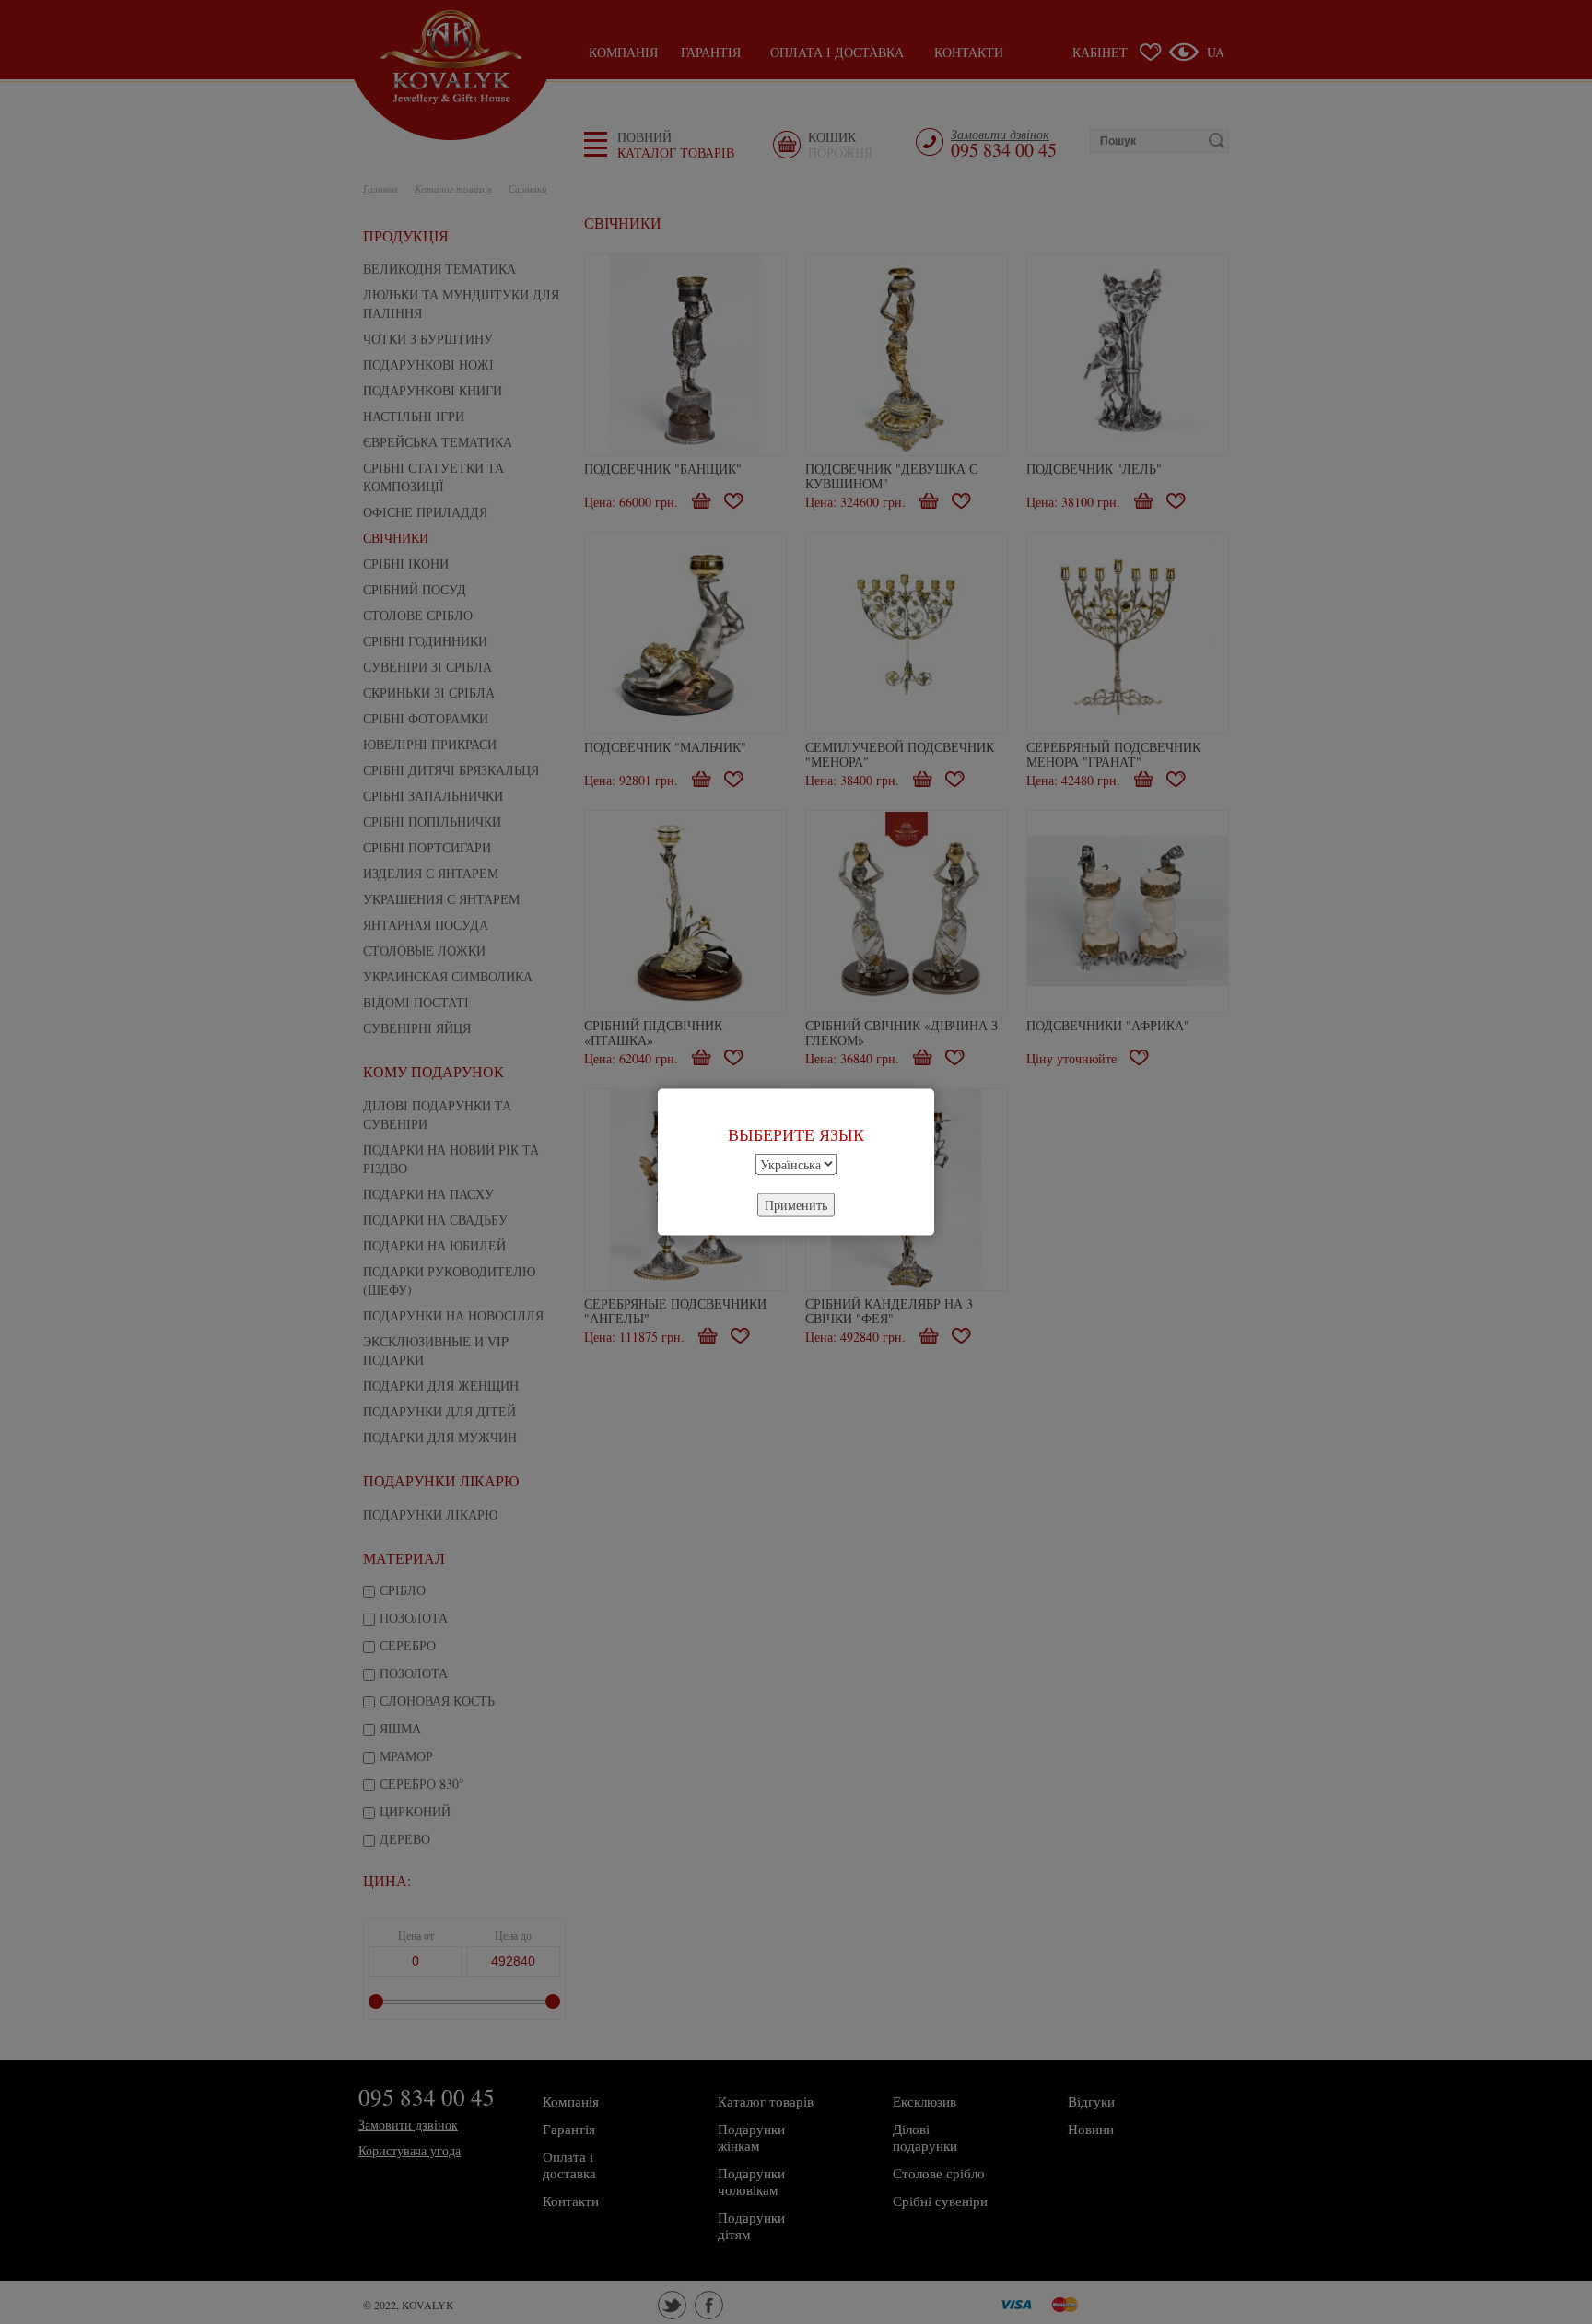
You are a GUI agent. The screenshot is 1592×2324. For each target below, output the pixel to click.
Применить (796, 1204)
